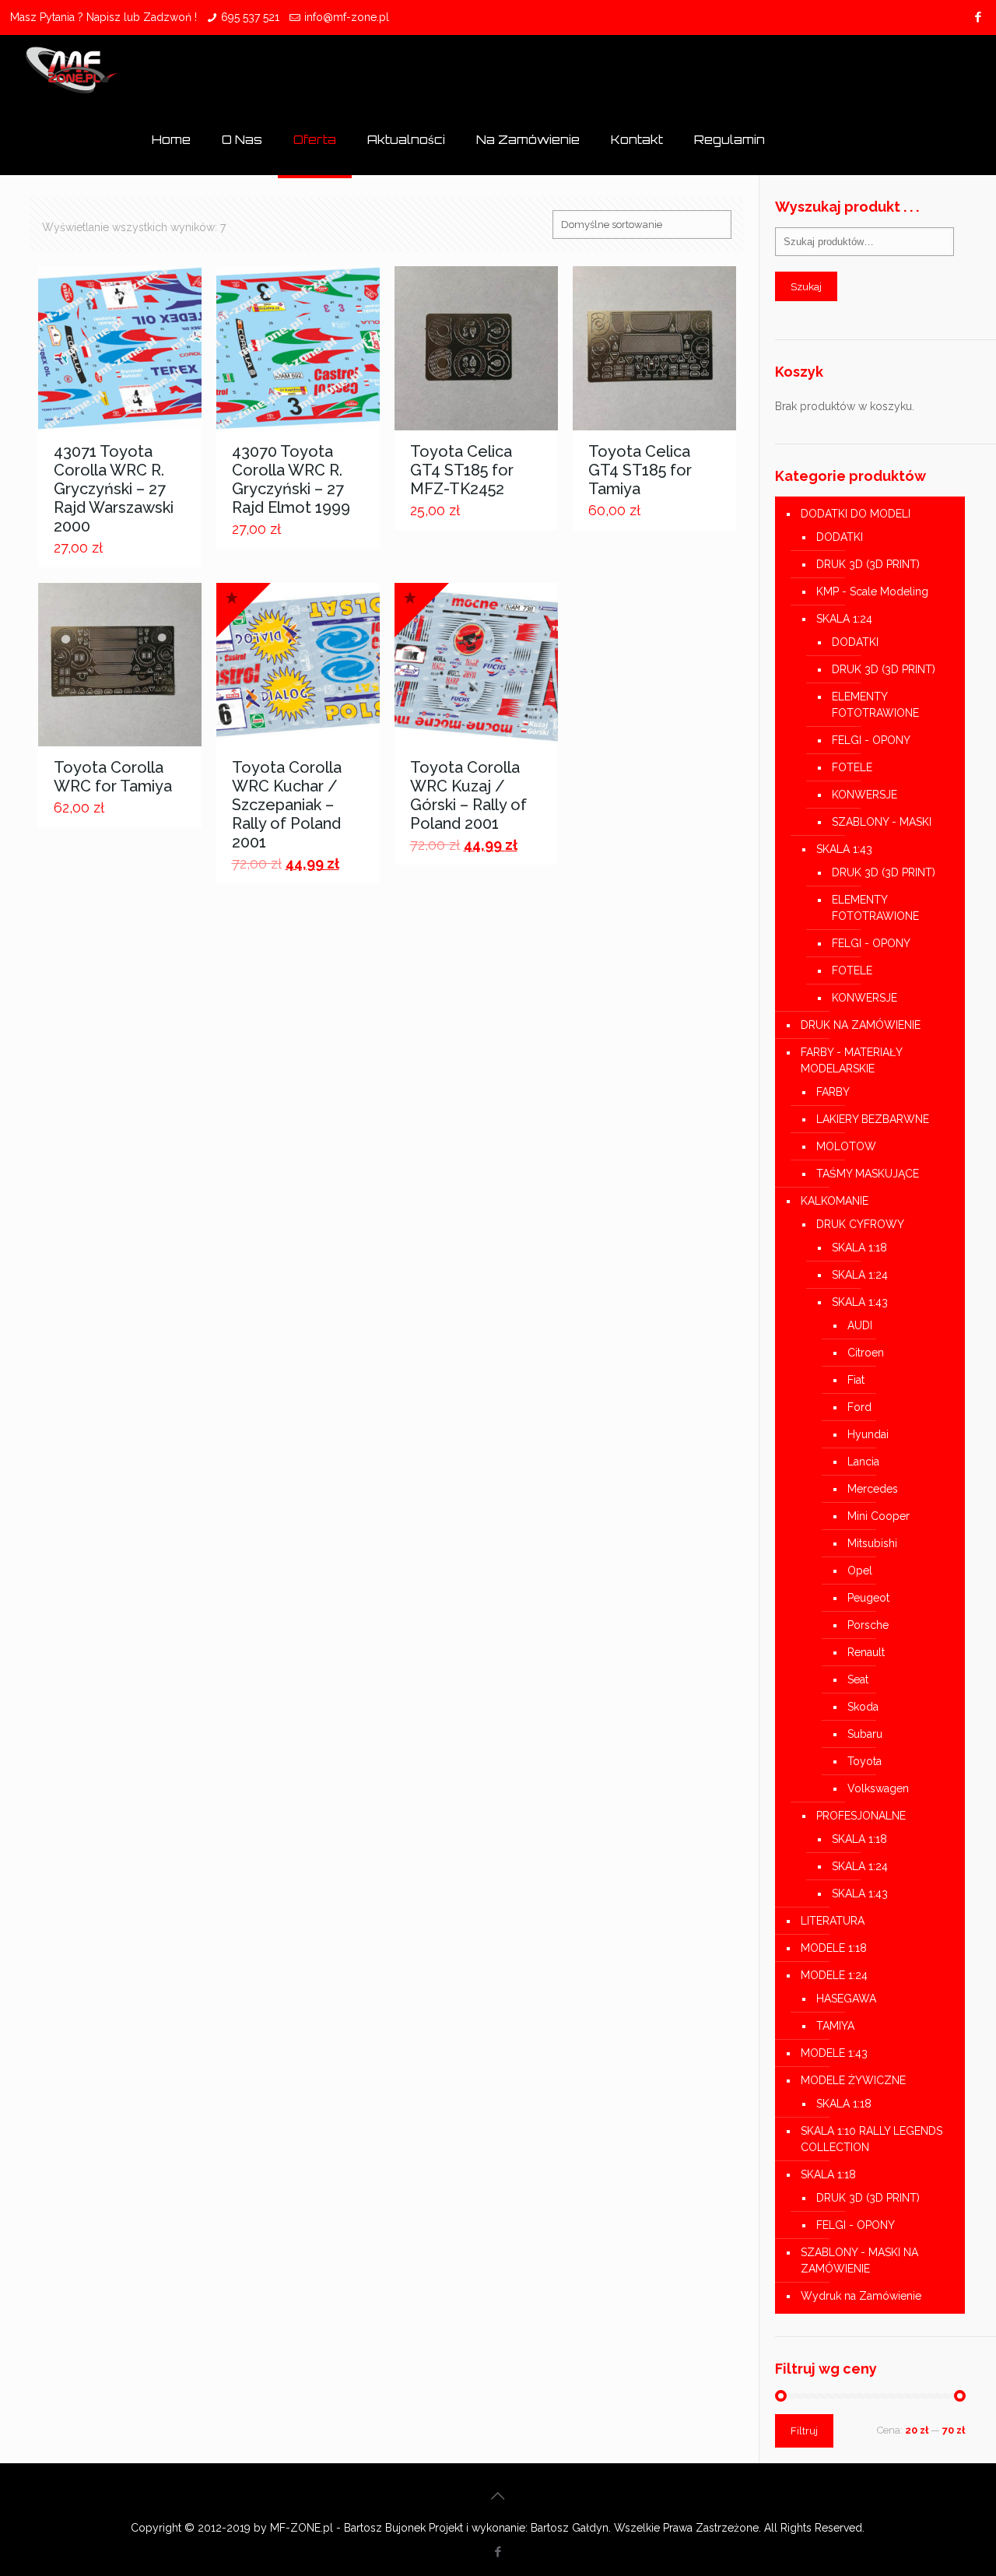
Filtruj (804, 2431)
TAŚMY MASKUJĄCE (868, 1174)
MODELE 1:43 (834, 2053)
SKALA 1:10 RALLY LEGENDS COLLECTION (871, 2139)
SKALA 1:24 (844, 619)
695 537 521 (250, 17)
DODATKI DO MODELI (856, 514)
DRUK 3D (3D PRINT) (868, 564)
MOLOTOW (846, 1146)
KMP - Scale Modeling (872, 591)
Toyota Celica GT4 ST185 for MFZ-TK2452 (462, 470)
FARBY (833, 1092)
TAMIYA (835, 2026)
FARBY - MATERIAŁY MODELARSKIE (851, 1060)
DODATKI (840, 537)
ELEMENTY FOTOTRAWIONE (875, 705)
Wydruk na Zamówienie (861, 2296)
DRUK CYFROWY (860, 1224)
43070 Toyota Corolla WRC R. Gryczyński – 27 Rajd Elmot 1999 (291, 479)
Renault (866, 1652)
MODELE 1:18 (834, 1948)
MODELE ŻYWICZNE (853, 2080)
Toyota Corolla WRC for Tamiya (113, 777)
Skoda (863, 1707)
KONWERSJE (864, 795)
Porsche (868, 1625)
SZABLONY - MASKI (882, 822)
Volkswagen (878, 1788)
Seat (858, 1679)
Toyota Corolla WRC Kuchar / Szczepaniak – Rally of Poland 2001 (287, 805)
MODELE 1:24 (834, 1975)
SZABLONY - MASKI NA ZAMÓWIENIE (859, 2260)
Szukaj (806, 286)
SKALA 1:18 (859, 1248)
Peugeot (868, 1598)
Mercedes (873, 1489)
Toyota (864, 1761)
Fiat (856, 1380)
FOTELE (852, 767)
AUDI (860, 1325)
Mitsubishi (872, 1543)
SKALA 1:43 (844, 849)
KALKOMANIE (835, 1201)
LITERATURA (833, 1921)
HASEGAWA (846, 1999)
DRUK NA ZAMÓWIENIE (861, 1025)
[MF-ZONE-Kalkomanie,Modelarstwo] (72, 70)
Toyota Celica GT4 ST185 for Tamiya (640, 470)
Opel (860, 1571)
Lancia (863, 1462)
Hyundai (868, 1434)
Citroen (866, 1353)
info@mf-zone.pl (347, 17)
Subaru (865, 1734)
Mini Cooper (879, 1516)
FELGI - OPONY (871, 740)
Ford (859, 1407)
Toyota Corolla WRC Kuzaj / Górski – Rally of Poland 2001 (468, 795)
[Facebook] (978, 17)
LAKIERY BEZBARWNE (873, 1119)
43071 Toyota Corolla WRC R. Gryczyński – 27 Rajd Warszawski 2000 (114, 489)
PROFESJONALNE (861, 1816)
